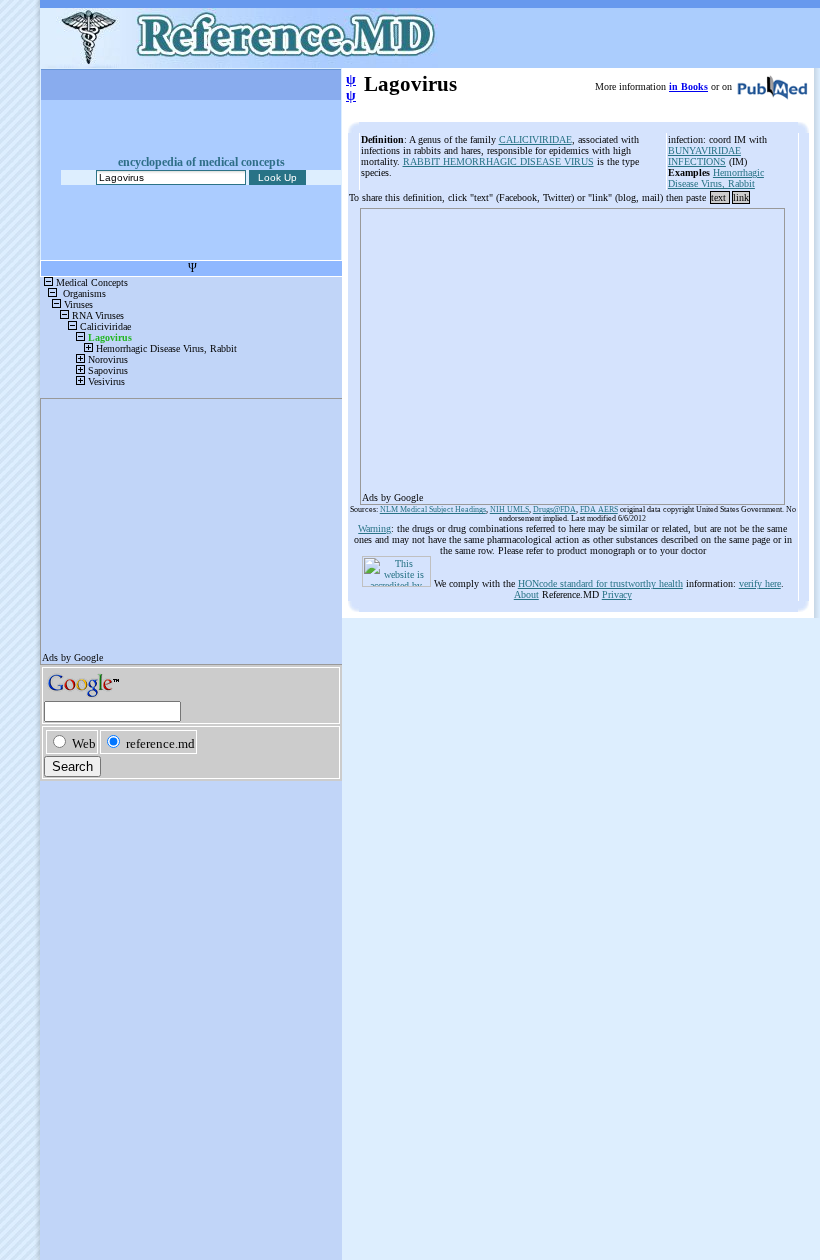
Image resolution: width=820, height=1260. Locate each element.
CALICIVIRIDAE (535, 139)
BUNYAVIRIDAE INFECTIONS (704, 156)
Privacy (617, 594)
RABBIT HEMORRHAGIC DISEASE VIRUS (498, 161)
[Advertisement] (572, 350)
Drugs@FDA (554, 509)
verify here (760, 583)
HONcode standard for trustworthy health (600, 583)
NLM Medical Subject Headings (433, 509)
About (526, 594)
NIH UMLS (509, 509)
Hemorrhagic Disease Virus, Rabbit (716, 178)
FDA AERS (599, 509)
